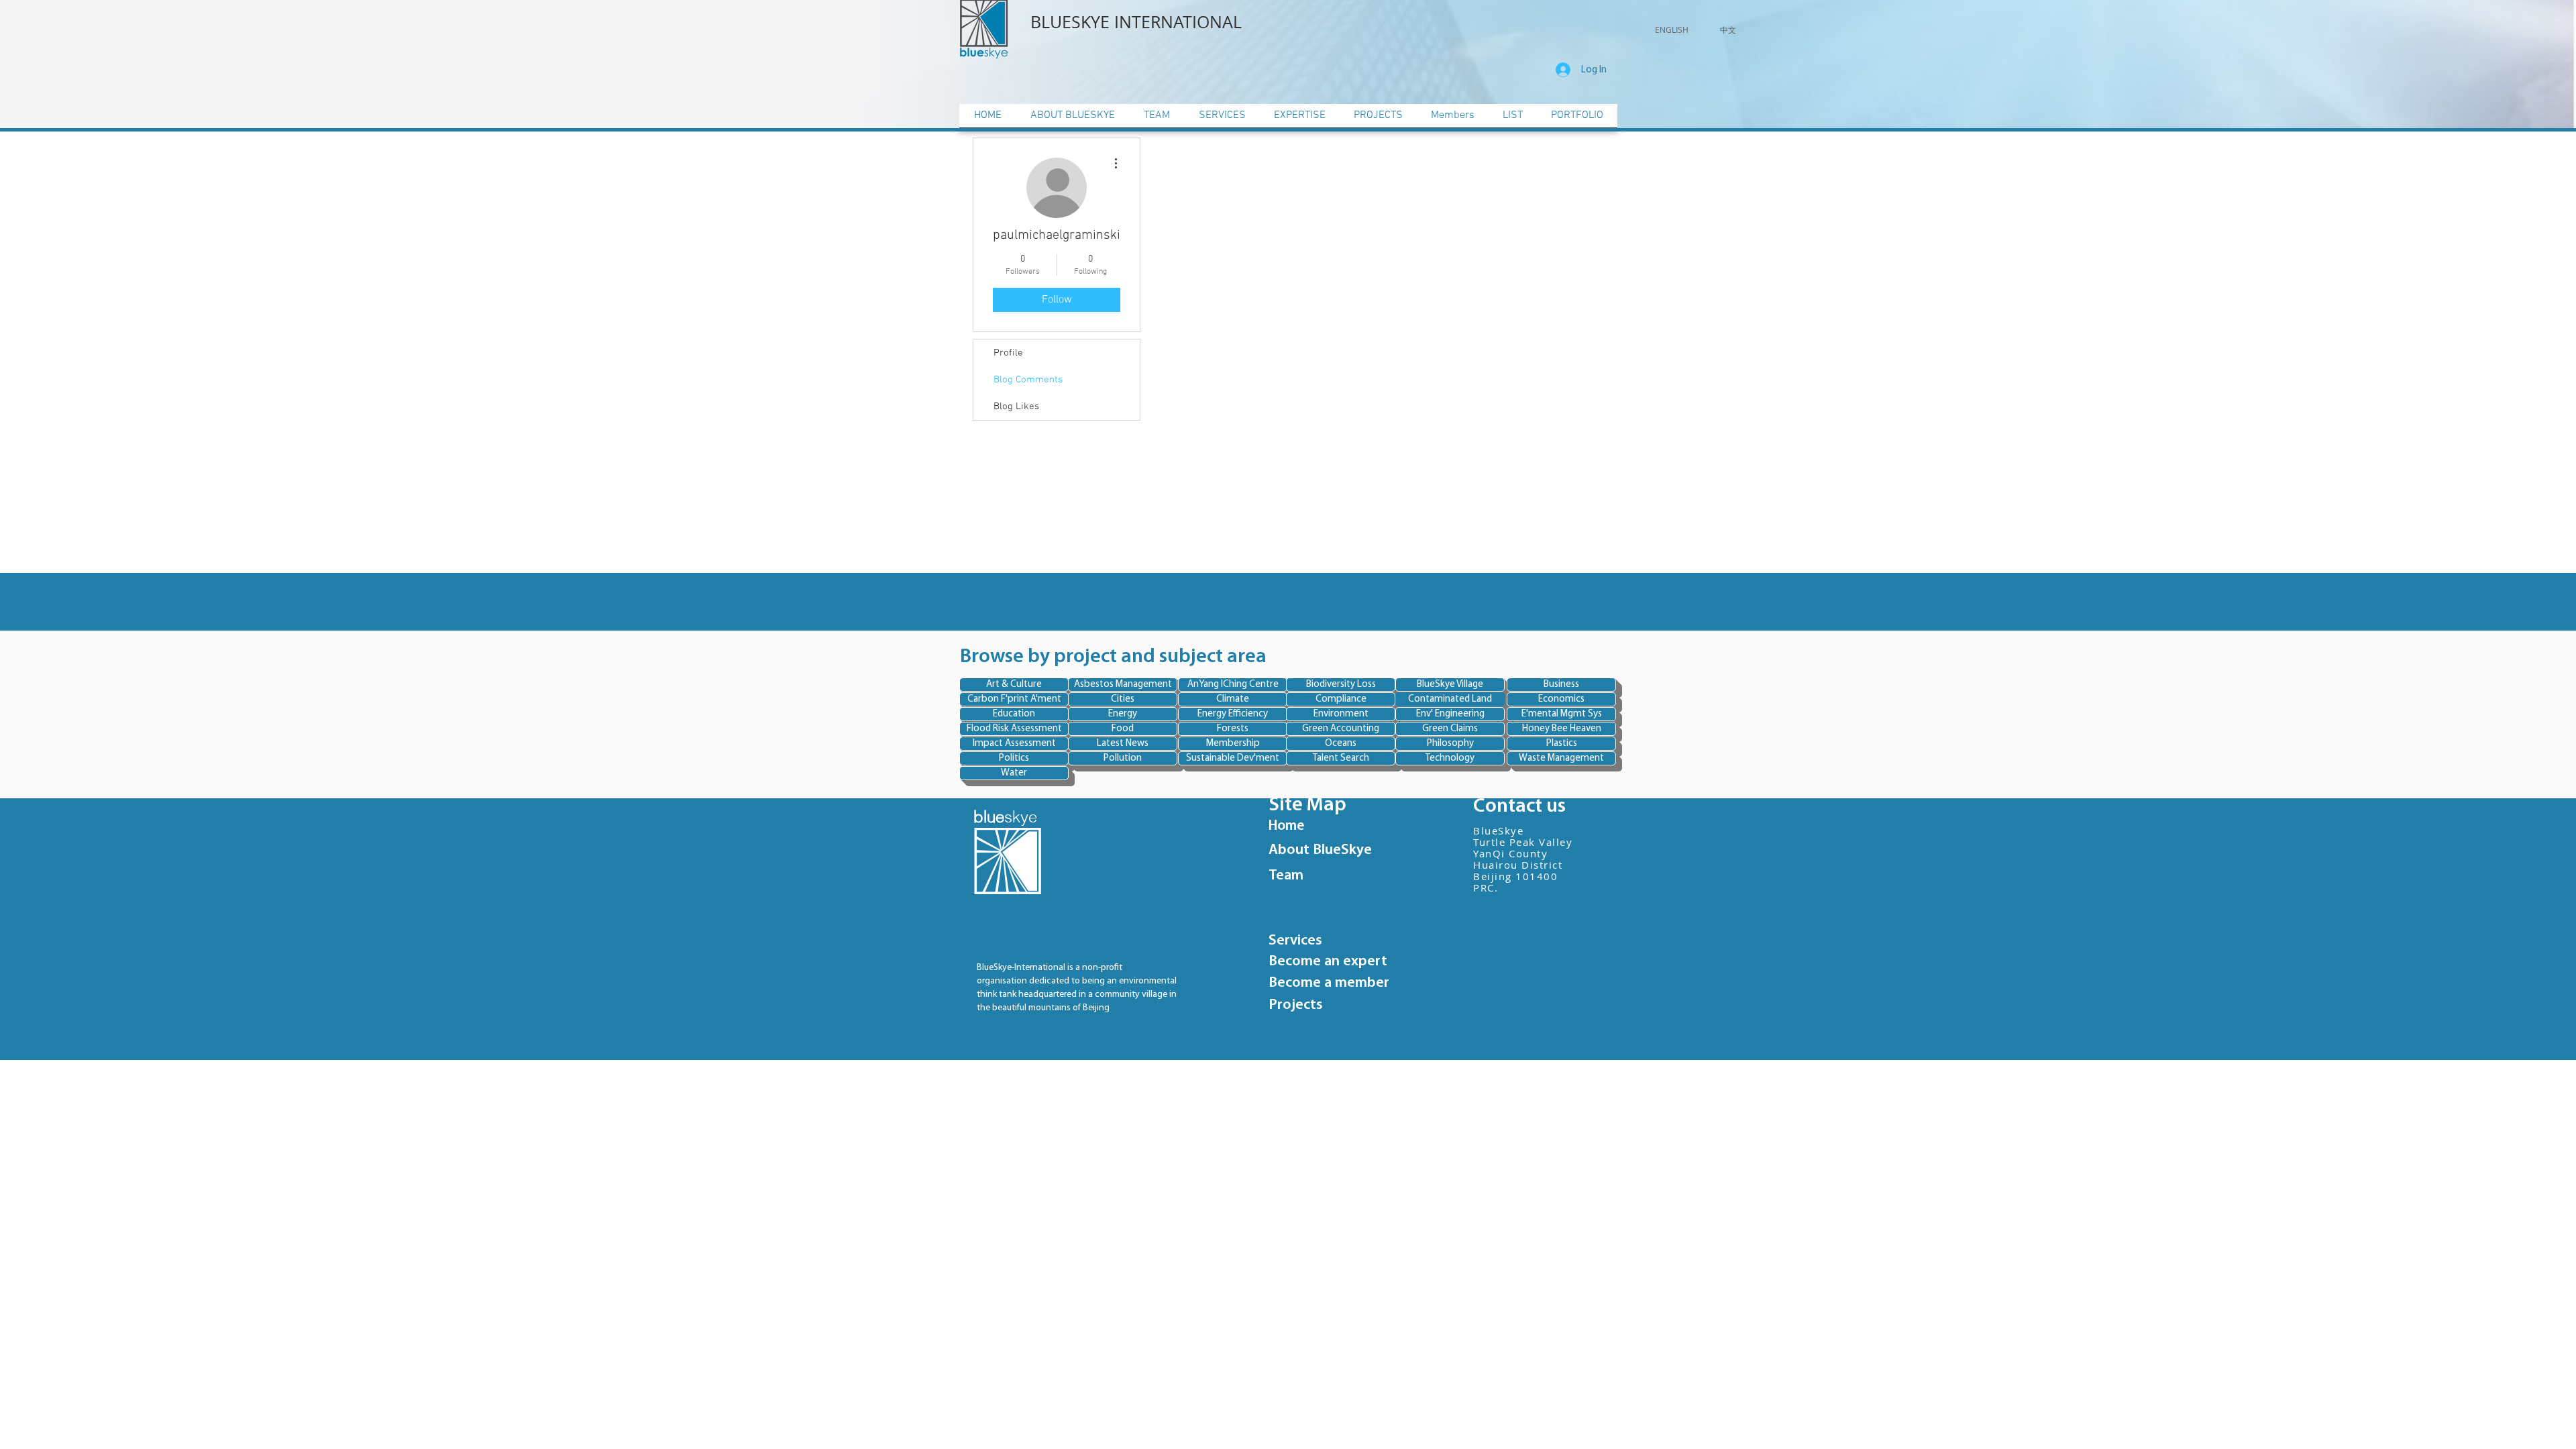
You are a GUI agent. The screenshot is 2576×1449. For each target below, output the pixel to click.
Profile (1008, 353)
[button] (1672, 30)
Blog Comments (1028, 380)
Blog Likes (1016, 407)
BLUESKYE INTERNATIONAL (1138, 22)
